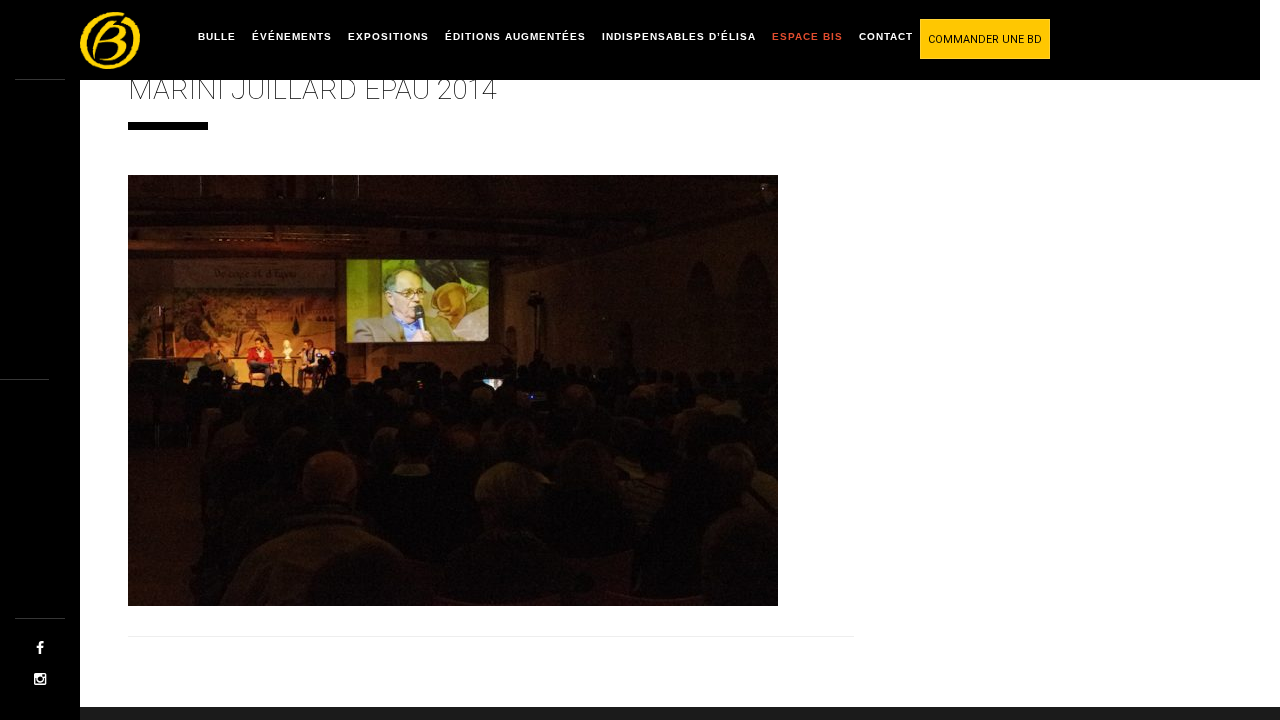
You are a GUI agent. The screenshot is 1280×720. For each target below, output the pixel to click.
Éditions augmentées (515, 36)
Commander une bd (985, 39)
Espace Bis (807, 36)
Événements (292, 36)
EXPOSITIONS (388, 36)
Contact (886, 36)
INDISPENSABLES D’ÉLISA (679, 36)
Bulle (217, 36)
